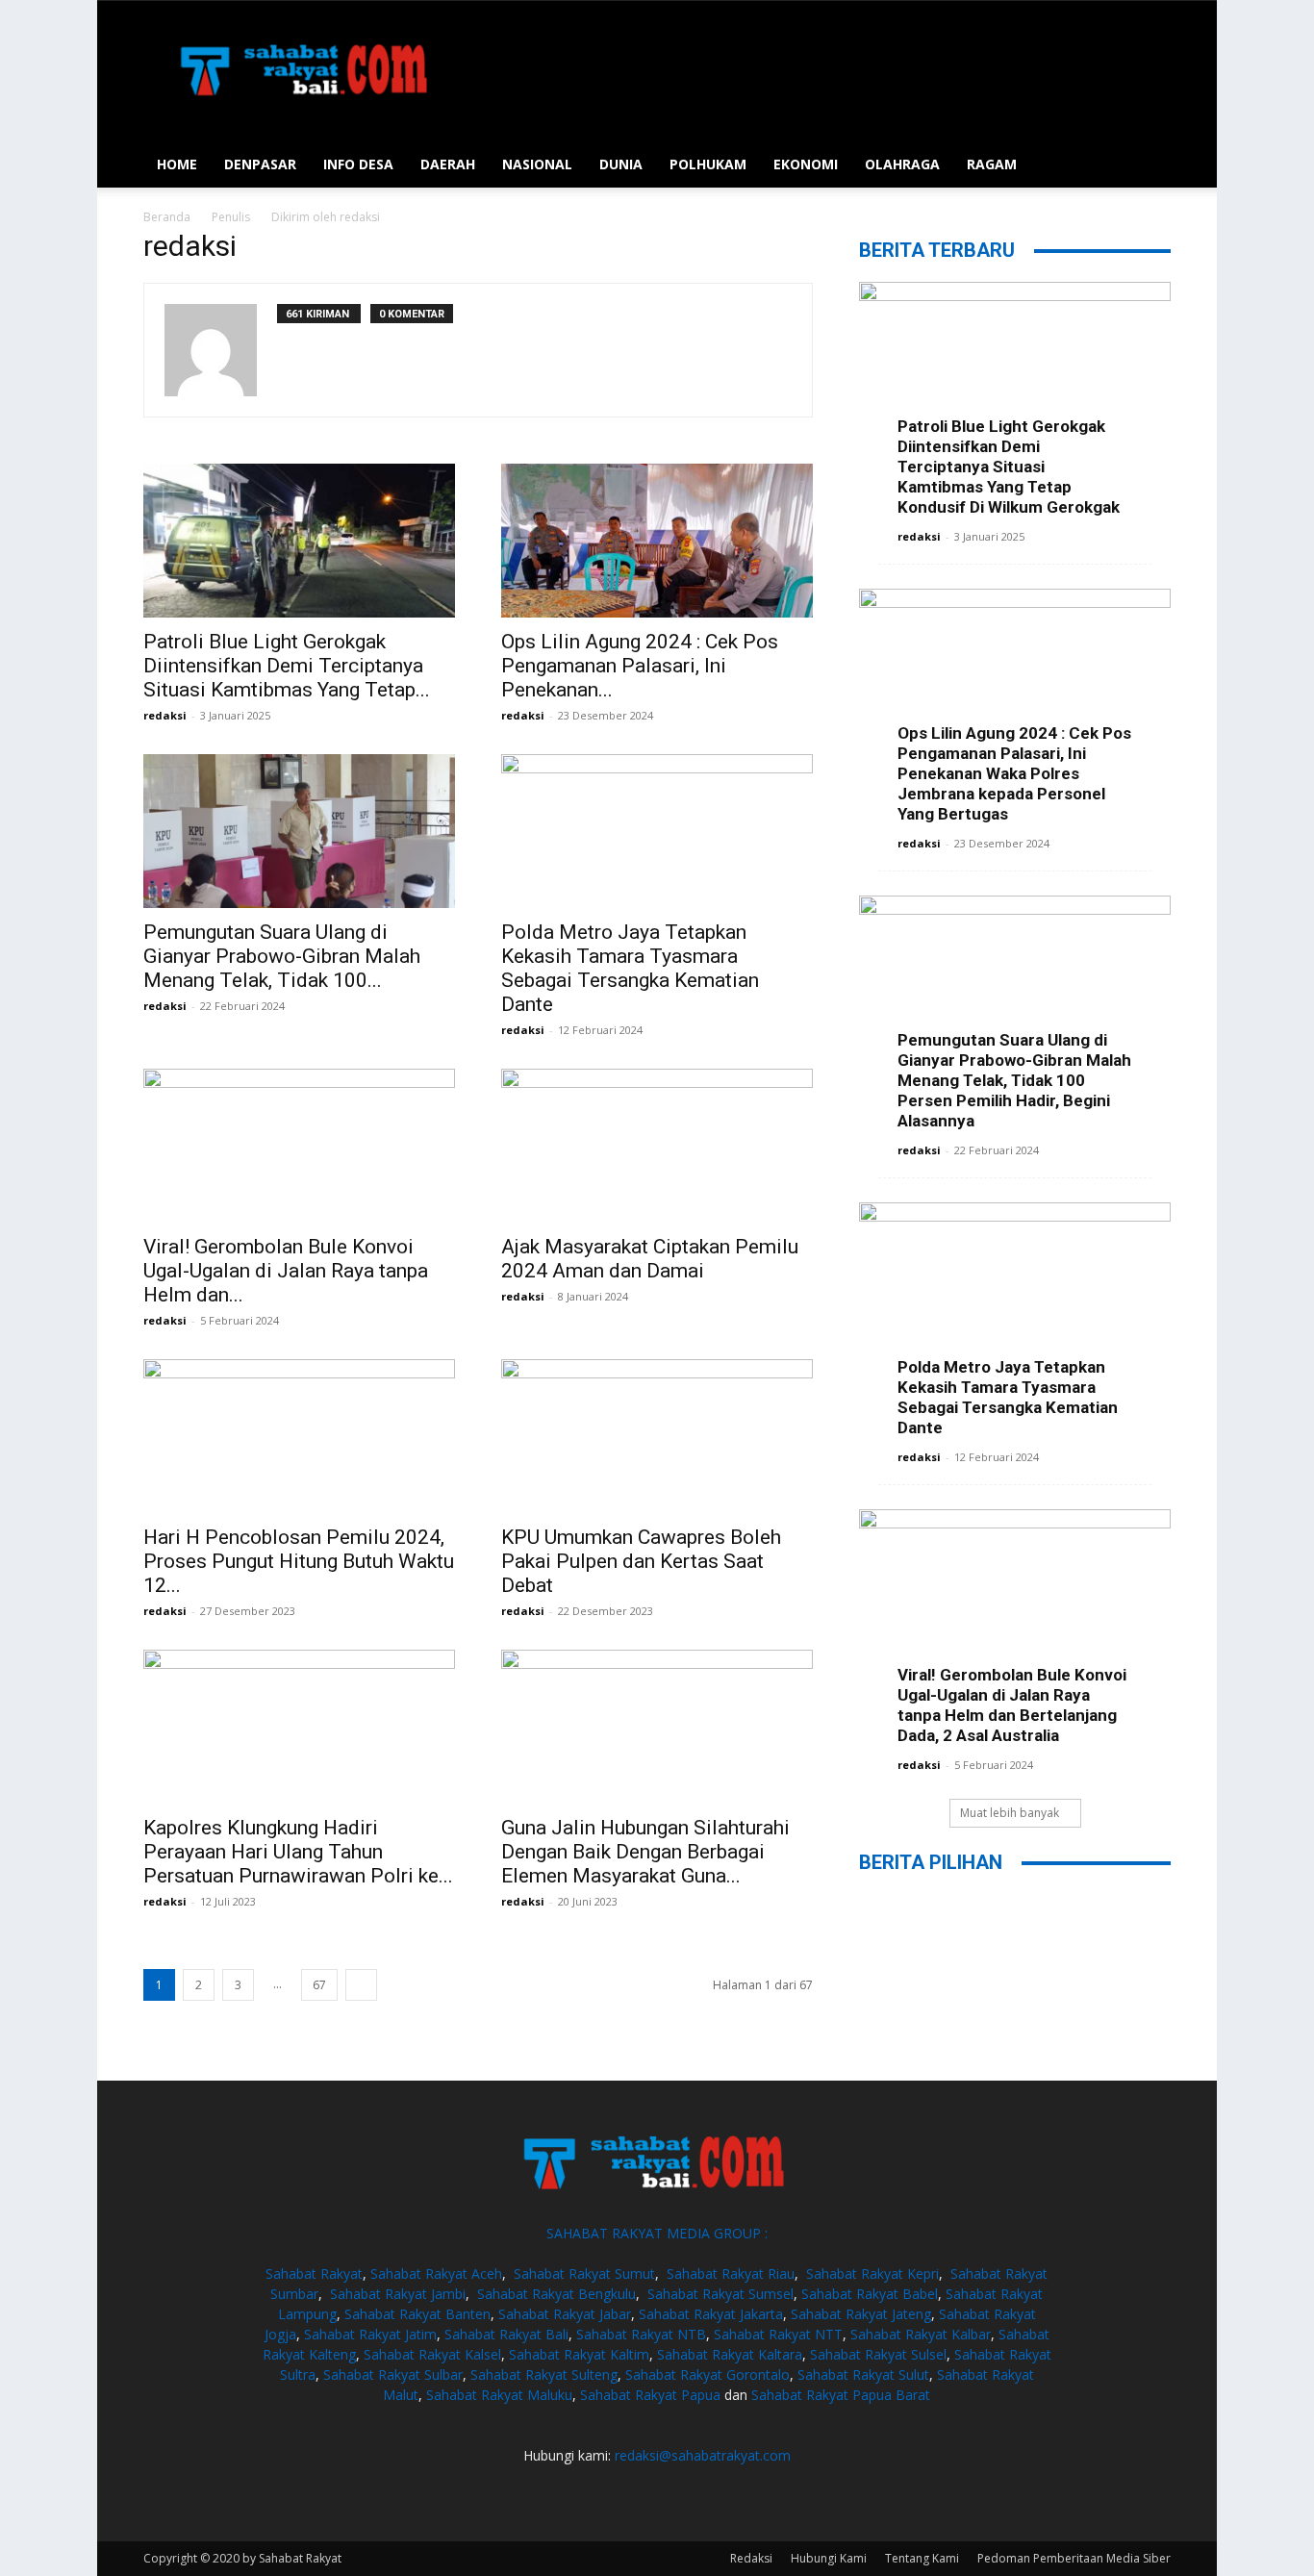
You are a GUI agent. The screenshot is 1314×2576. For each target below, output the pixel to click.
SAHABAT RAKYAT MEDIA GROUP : (657, 2233)
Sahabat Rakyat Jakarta (711, 2314)
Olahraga (902, 164)
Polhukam (708, 164)
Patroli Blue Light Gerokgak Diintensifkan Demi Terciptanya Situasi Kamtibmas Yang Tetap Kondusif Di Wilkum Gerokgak (1009, 467)
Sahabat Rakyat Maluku (499, 2395)
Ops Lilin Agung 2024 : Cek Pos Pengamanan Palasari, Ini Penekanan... (640, 666)
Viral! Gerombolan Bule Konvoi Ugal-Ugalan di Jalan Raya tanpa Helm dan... (286, 1271)
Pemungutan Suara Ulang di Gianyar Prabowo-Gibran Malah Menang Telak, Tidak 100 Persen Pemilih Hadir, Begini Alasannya (1014, 1080)
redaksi (165, 715)
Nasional (537, 164)
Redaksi (751, 2558)
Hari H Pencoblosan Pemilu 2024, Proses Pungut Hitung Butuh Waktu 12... (299, 1561)
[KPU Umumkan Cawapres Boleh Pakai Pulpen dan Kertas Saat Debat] (657, 1436)
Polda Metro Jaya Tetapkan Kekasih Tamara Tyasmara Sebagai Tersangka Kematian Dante (630, 968)
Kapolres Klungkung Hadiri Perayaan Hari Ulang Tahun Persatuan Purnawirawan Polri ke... (298, 1852)
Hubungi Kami (829, 2558)
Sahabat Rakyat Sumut (584, 2273)
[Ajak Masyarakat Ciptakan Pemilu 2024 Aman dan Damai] (657, 1146)
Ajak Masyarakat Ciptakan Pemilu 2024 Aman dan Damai (650, 1259)
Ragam (992, 164)
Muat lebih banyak (1010, 1813)
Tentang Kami (922, 2558)
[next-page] (361, 1985)
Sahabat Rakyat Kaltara (730, 2354)
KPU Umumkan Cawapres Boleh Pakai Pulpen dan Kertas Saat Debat (641, 1561)
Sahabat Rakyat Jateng (861, 2314)
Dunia (621, 164)
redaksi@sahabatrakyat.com (703, 2455)
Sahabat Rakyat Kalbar (921, 2334)
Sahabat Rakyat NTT (778, 2334)
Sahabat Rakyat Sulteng (544, 2374)
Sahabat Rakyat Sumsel (720, 2294)
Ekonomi (806, 164)
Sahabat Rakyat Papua (650, 2395)
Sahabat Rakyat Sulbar (393, 2374)
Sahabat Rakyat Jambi (398, 2294)
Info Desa (358, 164)
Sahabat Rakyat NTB (641, 2334)
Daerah (448, 164)
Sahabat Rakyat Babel (870, 2294)
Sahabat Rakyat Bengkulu (556, 2294)
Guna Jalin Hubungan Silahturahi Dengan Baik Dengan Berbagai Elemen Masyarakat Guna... (645, 1852)
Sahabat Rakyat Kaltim (579, 2354)
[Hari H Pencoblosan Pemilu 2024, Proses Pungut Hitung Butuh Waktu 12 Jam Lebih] (299, 1436)
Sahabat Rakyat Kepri (872, 2273)
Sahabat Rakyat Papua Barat (841, 2395)
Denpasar (260, 164)
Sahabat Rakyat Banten (417, 2314)
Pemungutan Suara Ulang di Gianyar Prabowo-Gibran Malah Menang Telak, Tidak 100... (282, 956)
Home (177, 164)
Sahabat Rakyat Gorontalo (708, 2374)
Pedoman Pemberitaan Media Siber (1074, 2558)
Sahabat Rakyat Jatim (370, 2334)
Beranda (167, 217)
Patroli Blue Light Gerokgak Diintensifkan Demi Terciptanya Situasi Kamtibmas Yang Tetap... (287, 666)
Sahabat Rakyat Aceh (436, 2273)
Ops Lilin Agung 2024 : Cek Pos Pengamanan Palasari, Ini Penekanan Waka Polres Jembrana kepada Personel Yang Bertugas (1014, 773)
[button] (1148, 166)
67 (319, 1985)
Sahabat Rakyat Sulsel (878, 2354)
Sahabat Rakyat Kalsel (432, 2354)
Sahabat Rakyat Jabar (565, 2314)
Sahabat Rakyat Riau (731, 2273)
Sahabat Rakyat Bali (506, 2334)
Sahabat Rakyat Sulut (863, 2374)
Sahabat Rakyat (314, 2273)
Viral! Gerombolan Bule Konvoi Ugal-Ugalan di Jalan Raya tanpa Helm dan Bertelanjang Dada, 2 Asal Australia (1012, 1705)
